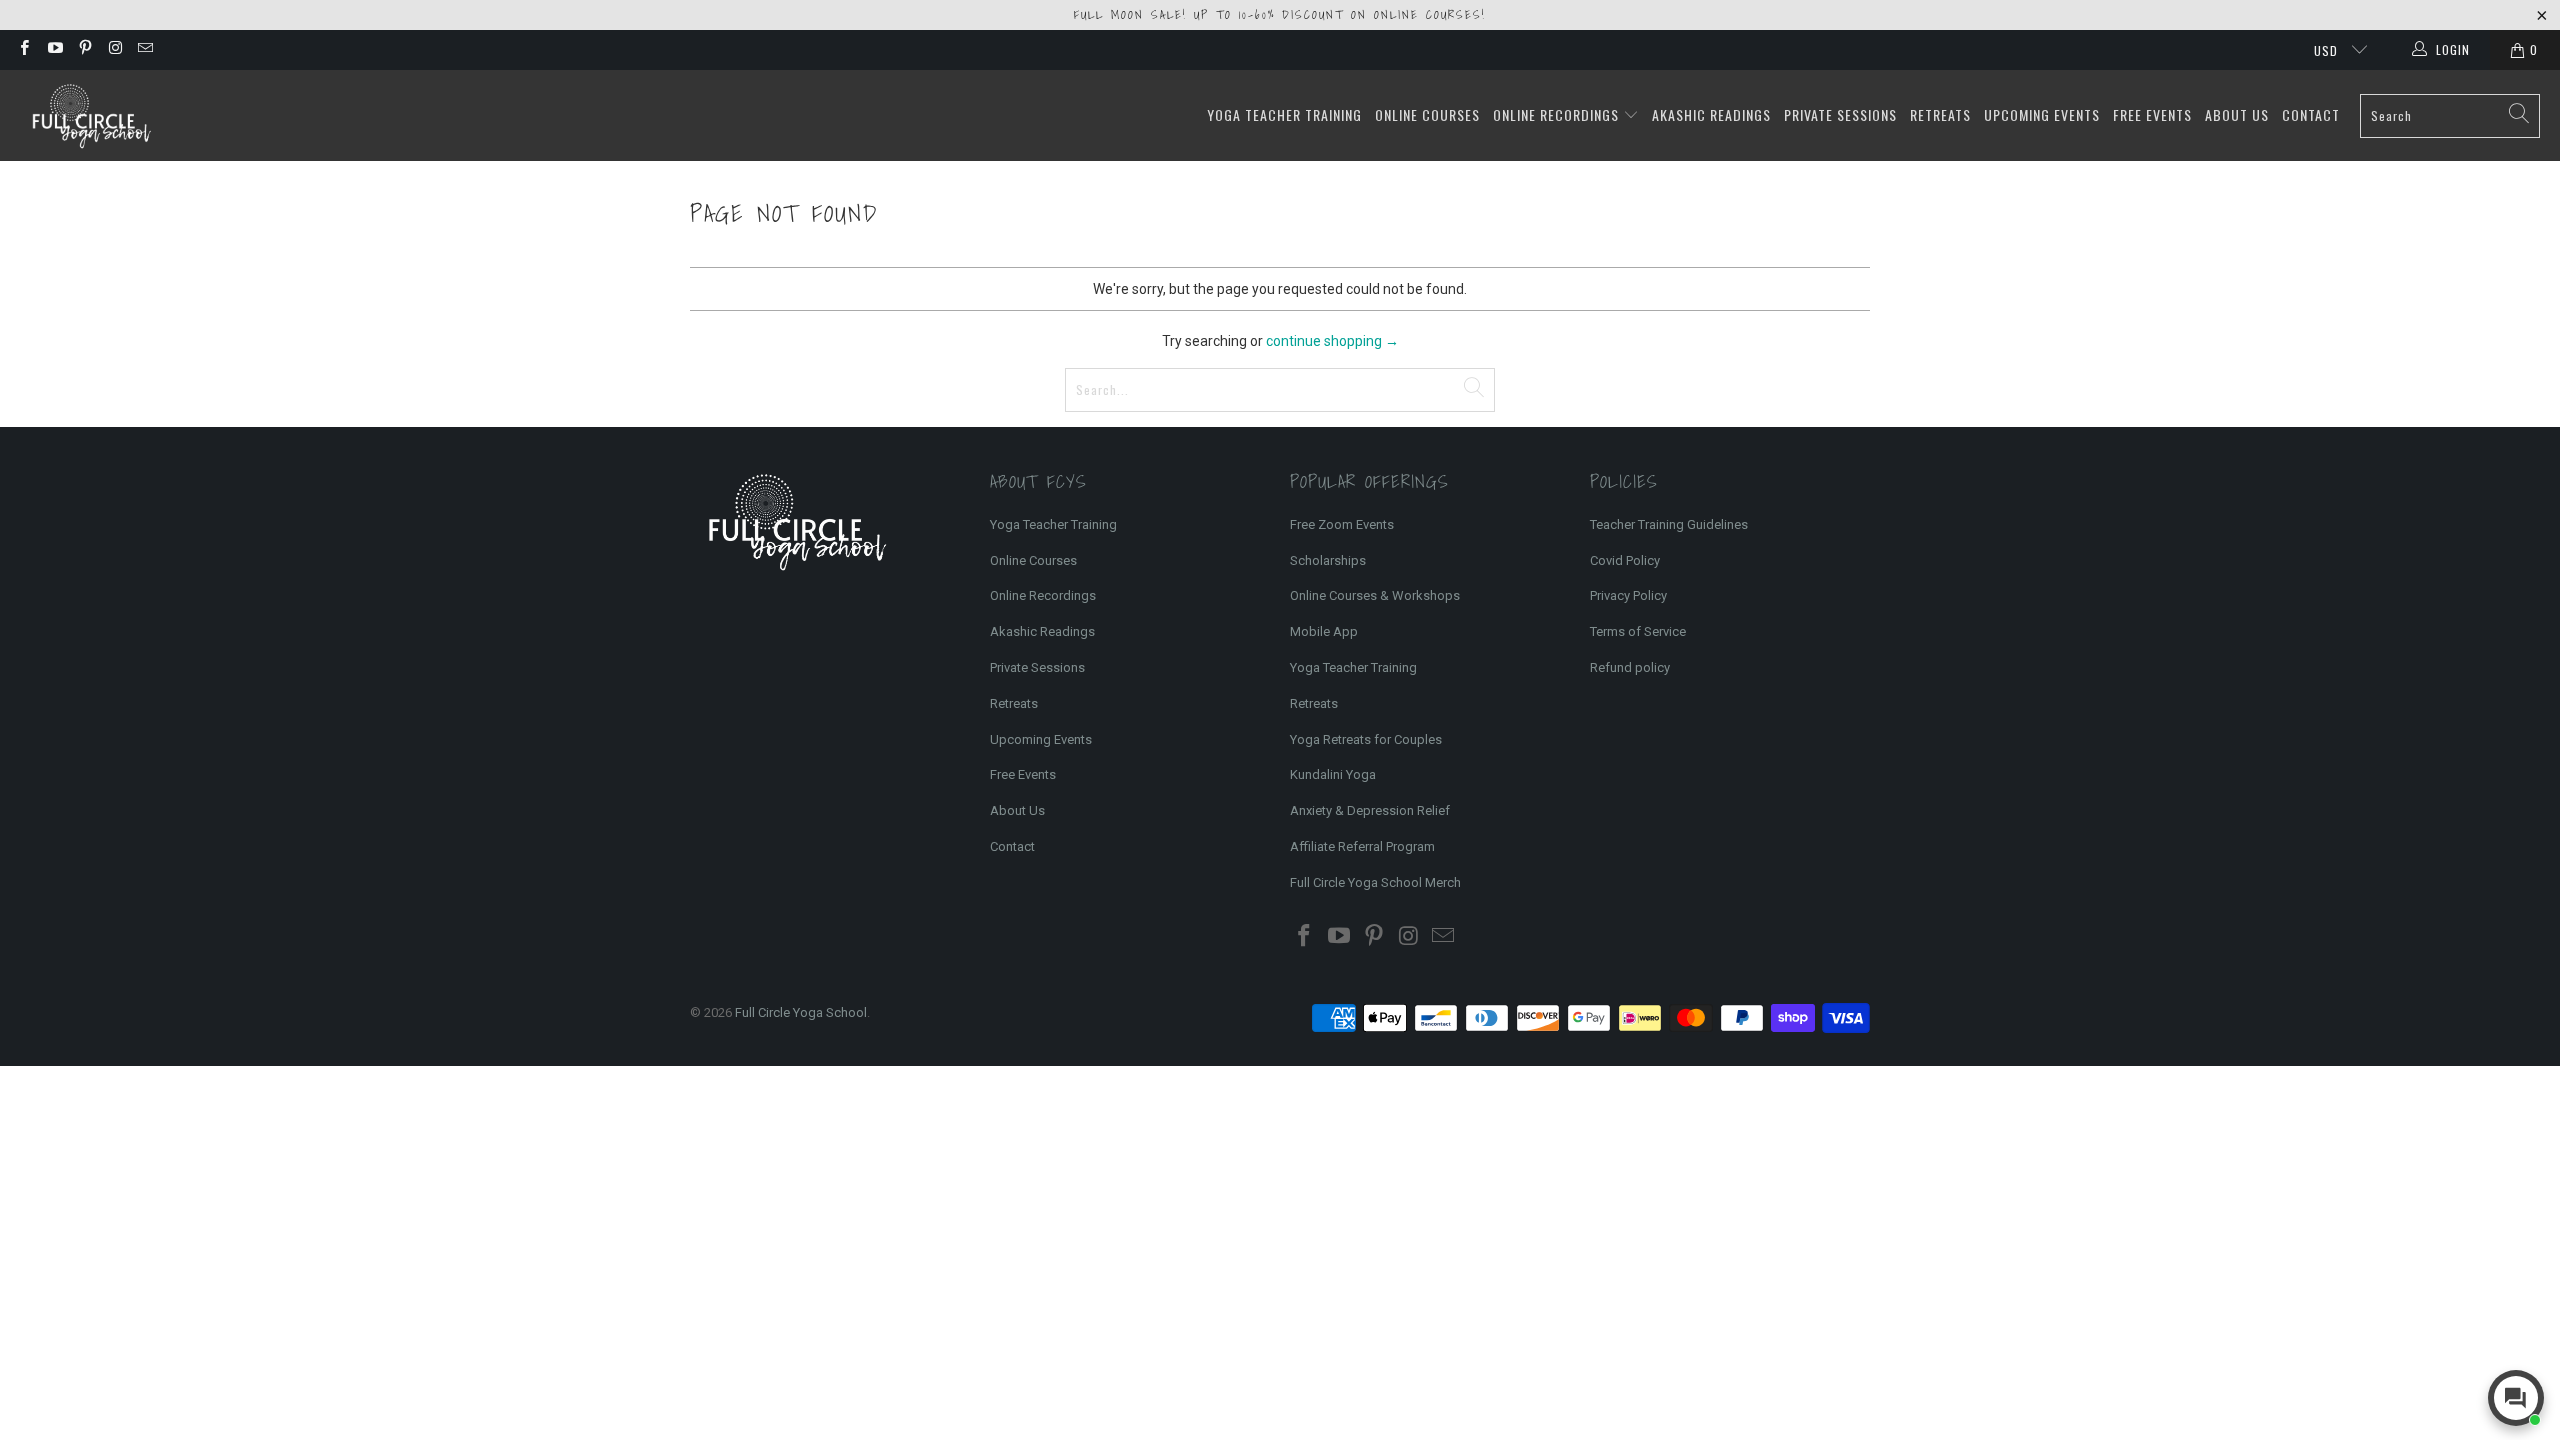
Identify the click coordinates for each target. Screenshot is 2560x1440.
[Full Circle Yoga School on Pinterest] (84, 50)
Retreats (1940, 114)
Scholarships (1328, 560)
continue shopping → (1332, 341)
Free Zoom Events (1342, 524)
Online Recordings (1558, 114)
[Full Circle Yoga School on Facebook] (23, 50)
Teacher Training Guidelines (1669, 524)
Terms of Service (1638, 631)
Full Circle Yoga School (801, 1012)
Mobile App (1324, 631)
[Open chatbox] (2516, 1398)
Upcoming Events (2042, 114)
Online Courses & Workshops (1375, 595)
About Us (2237, 114)
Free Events (2152, 114)
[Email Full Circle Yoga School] (144, 50)
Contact (2311, 114)
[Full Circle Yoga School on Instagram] (114, 50)
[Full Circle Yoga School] (90, 115)
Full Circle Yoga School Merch (1375, 882)
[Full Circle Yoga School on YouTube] (53, 50)
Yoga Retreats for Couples (1366, 739)
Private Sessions (1840, 114)
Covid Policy (1625, 560)
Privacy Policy (1628, 595)
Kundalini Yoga (1333, 774)
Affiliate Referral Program (1362, 846)
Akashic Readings (1711, 114)
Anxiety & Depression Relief (1370, 810)
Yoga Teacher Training (1284, 114)
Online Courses (1427, 114)
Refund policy (1630, 667)
